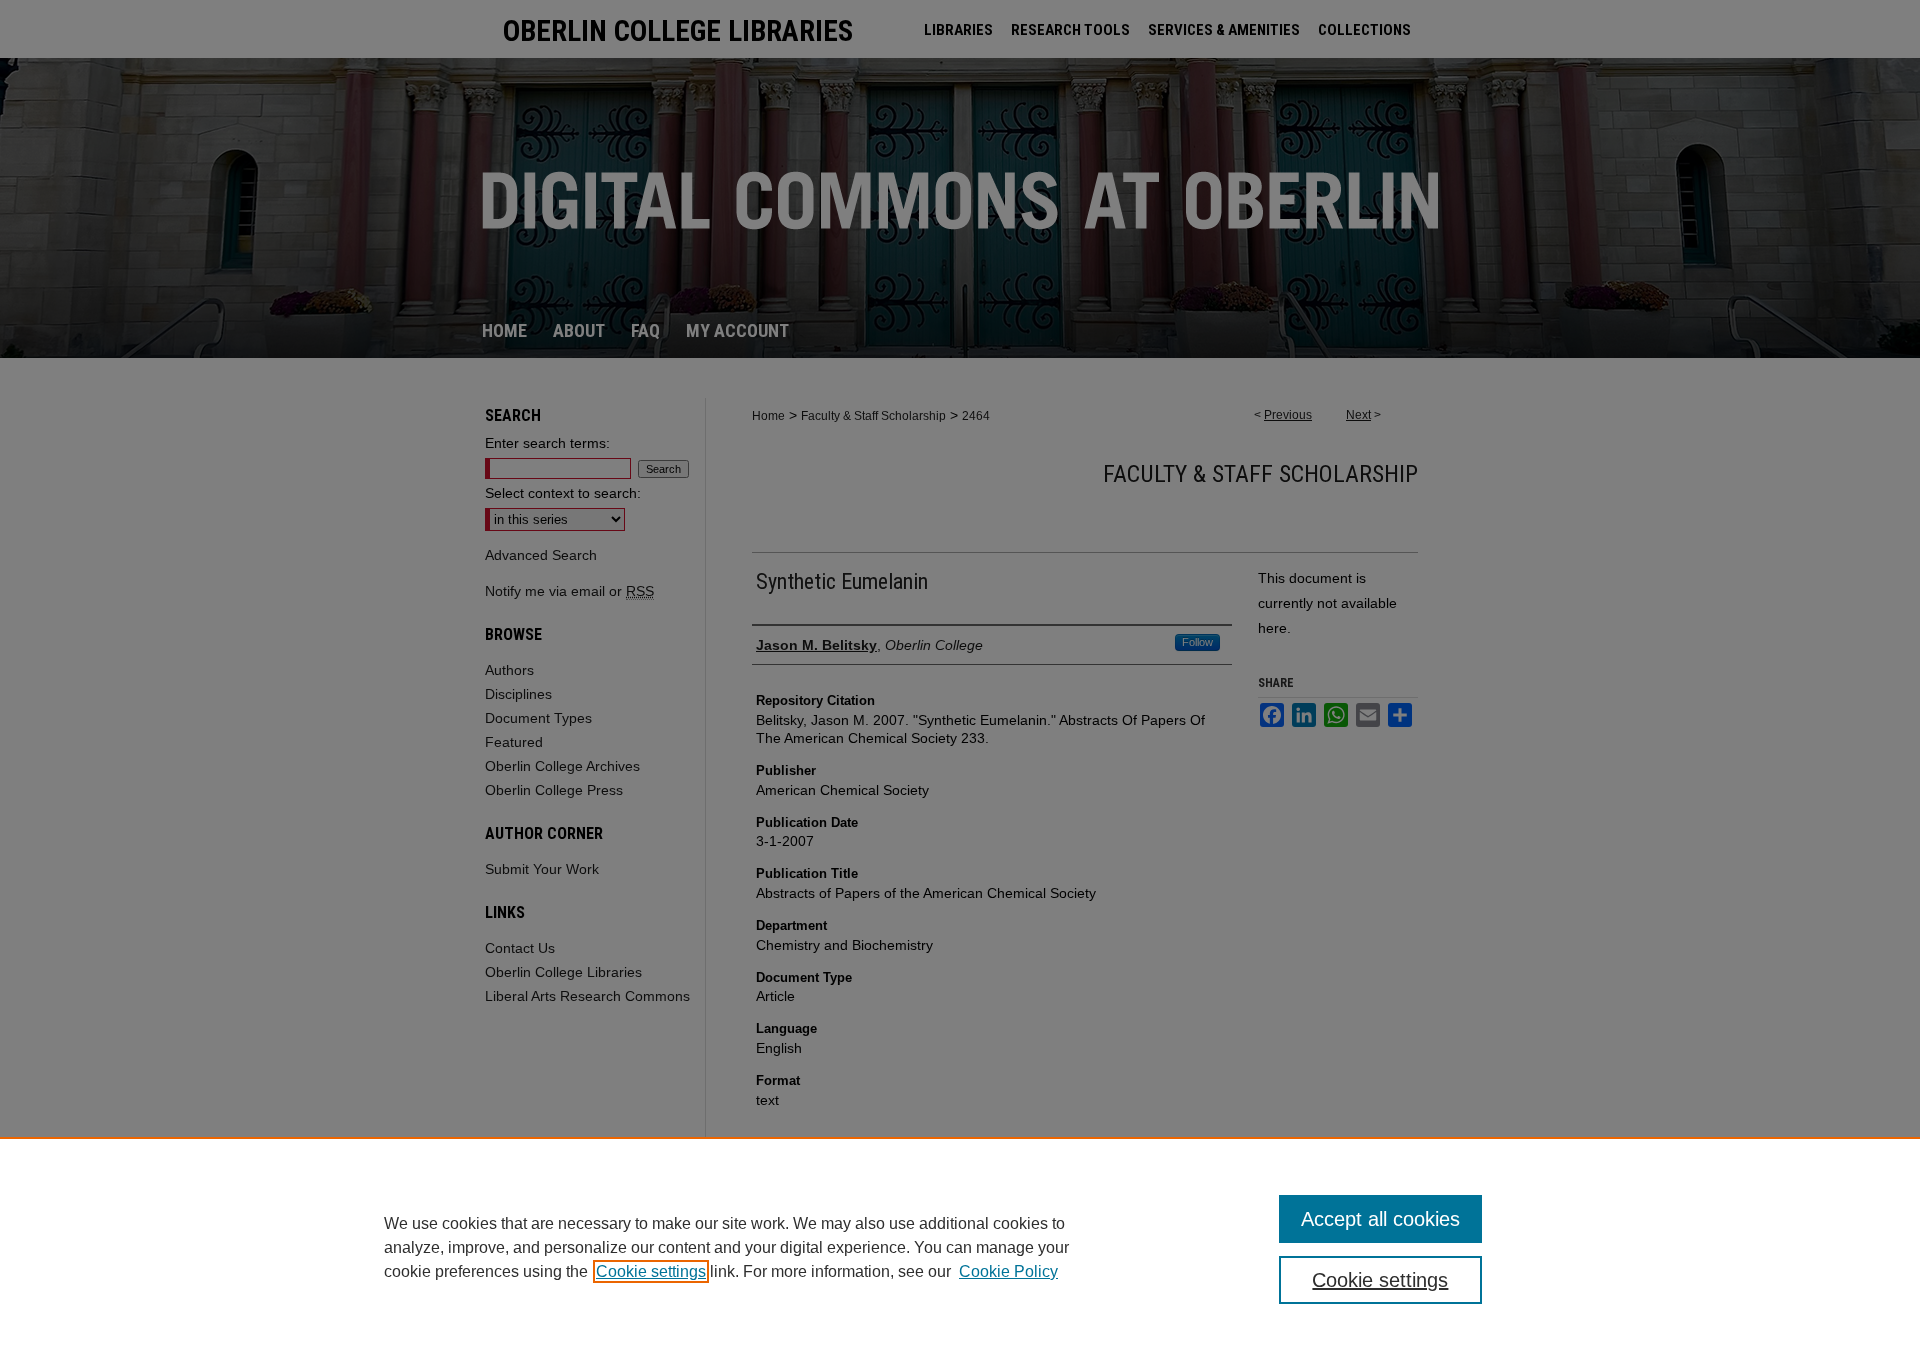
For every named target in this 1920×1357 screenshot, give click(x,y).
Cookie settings (651, 1271)
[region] (960, 1247)
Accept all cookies (1380, 1219)
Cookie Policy (1008, 1271)
